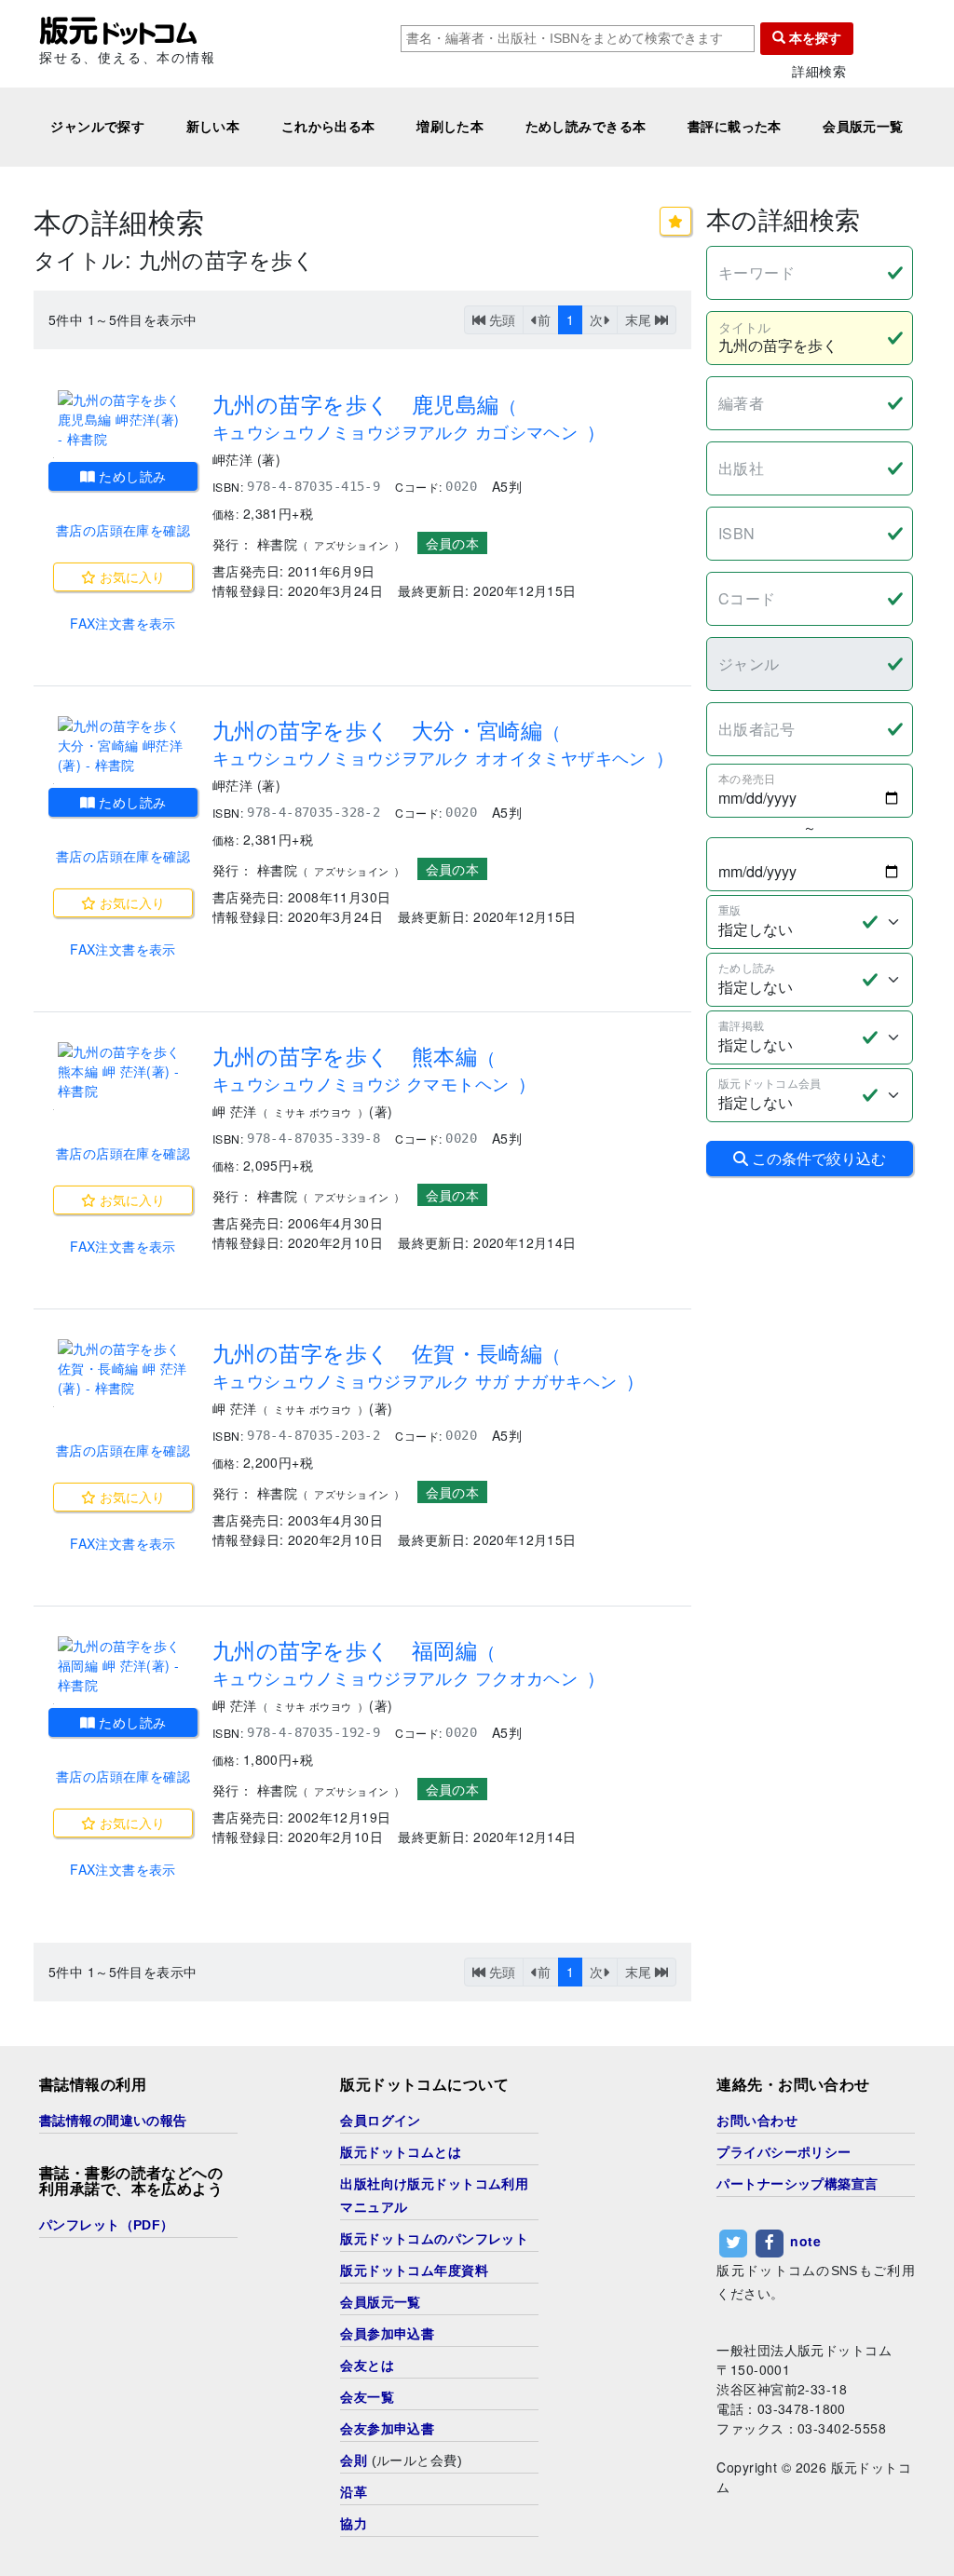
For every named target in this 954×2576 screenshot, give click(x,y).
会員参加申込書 (387, 2334)
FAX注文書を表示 (123, 623)
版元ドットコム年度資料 (414, 2271)
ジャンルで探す (97, 127)
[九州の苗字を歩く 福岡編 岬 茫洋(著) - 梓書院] (123, 1666)
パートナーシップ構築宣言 (797, 2184)
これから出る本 (328, 127)
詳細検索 (819, 71)
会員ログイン (381, 2121)
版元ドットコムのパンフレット (434, 2239)
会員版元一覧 (863, 127)
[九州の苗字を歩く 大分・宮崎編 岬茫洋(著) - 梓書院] (123, 746)
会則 (354, 2461)
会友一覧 (367, 2397)
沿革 (354, 2492)
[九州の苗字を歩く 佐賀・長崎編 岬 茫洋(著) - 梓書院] (123, 1369)
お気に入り (130, 576)
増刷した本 (450, 127)
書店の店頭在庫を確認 (123, 530)
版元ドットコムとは (401, 2152)
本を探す (813, 38)
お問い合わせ (757, 2121)
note (805, 2241)
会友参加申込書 (387, 2429)
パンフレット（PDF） (107, 2225)
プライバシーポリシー (784, 2152)
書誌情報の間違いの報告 (113, 2121)
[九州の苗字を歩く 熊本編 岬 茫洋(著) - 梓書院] (123, 1071)
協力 (354, 2524)
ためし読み (131, 476)
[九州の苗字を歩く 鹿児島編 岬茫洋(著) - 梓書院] (123, 420)
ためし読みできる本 (586, 127)
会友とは (367, 2366)
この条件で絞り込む (817, 1158)
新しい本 (213, 127)
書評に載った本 (735, 127)
